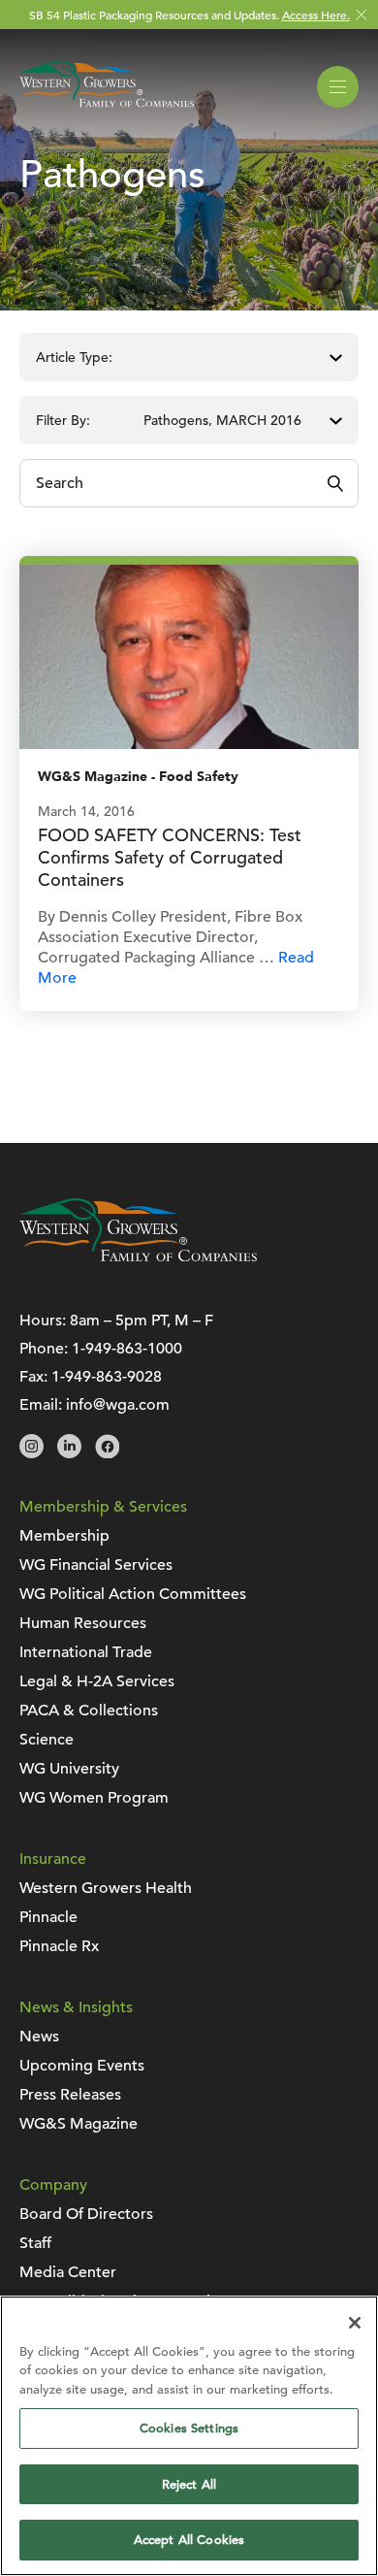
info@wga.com (118, 1405)
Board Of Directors (86, 2214)
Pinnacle (48, 1917)
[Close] (355, 2323)
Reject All (189, 2484)
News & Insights (76, 2007)
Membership (64, 1536)
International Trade (86, 1652)
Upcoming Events (82, 2066)
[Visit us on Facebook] (107, 1453)
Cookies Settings (189, 2428)
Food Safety (199, 777)
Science (47, 1740)
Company (53, 2185)
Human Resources (83, 1623)
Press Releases (70, 2095)
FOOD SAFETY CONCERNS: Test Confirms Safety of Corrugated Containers (170, 857)
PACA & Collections (89, 1711)
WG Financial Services (96, 1565)
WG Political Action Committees (133, 1594)
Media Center (68, 2272)
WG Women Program (94, 1798)
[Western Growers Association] (107, 111)
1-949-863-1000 (127, 1349)
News (39, 2037)
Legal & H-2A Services (97, 1681)
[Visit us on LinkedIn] (69, 1453)
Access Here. (316, 15)
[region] (189, 2436)
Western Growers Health (106, 1888)
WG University (69, 1769)
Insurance (53, 1859)
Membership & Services (103, 1507)
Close (361, 15)
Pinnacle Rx (59, 1946)
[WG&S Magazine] (189, 656)
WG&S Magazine (93, 777)
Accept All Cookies (189, 2540)
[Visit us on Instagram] (31, 1453)
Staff (35, 2243)
